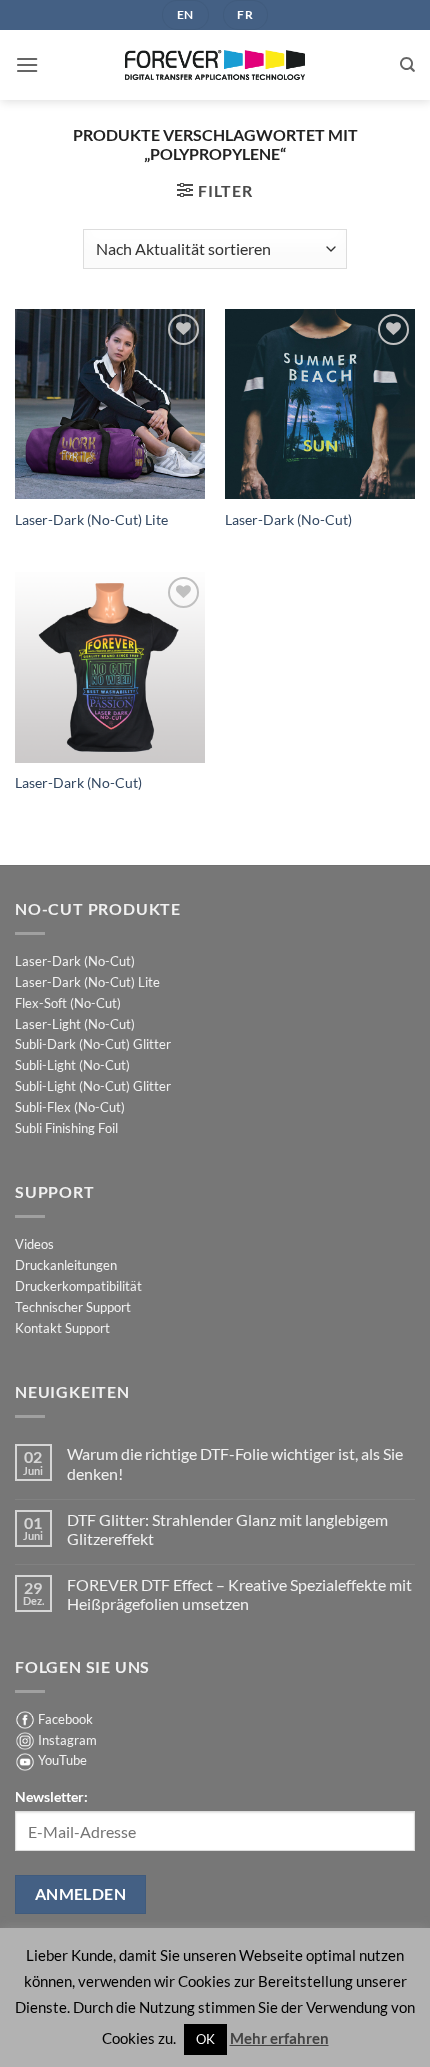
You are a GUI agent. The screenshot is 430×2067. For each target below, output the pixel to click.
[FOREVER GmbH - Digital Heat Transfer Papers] (215, 64)
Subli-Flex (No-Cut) (70, 1107)
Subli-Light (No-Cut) (72, 1065)
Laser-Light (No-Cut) (75, 1024)
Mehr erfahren (279, 2038)
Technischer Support (73, 1307)
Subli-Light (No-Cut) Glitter (93, 1086)
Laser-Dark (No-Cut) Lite (91, 520)
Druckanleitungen (66, 1265)
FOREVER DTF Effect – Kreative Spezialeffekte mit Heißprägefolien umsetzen (239, 1594)
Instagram (67, 1740)
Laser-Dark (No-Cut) (288, 520)
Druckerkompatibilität (78, 1286)
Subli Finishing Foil (66, 1128)
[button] (27, 64)
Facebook (65, 1719)
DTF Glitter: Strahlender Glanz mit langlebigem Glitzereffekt (227, 1529)
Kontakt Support (62, 1328)
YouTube (62, 1760)
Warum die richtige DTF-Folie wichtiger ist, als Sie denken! (235, 1463)
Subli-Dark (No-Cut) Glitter (93, 1044)
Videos (34, 1244)
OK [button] (205, 2039)
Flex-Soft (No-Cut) (68, 1003)
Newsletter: (51, 1796)
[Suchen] (407, 65)
